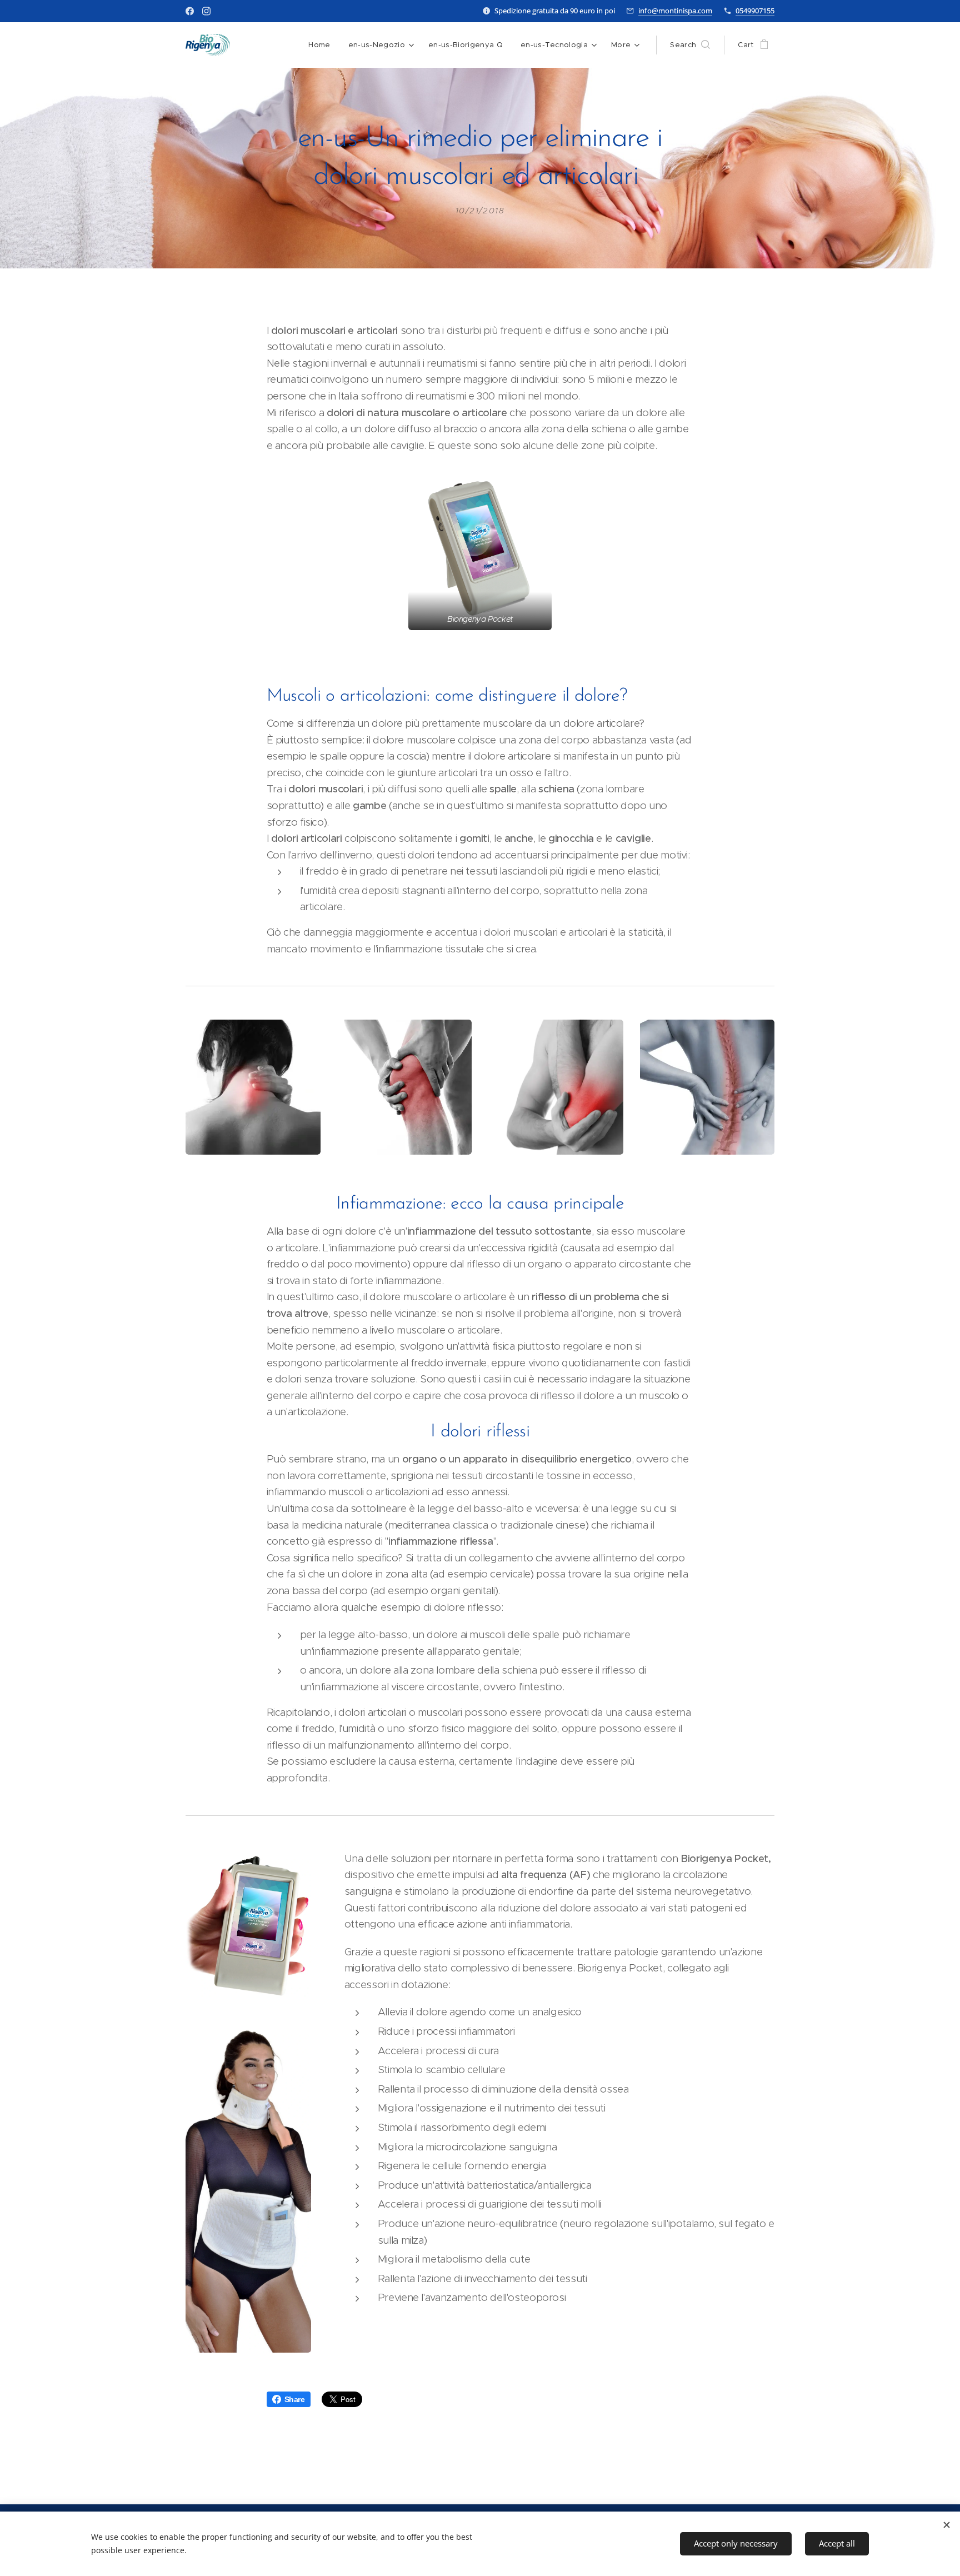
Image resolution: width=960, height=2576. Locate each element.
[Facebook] (190, 11)
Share (295, 2399)
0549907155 (755, 11)
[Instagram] (206, 11)
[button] (690, 45)
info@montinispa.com (675, 11)
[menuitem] (322, 45)
